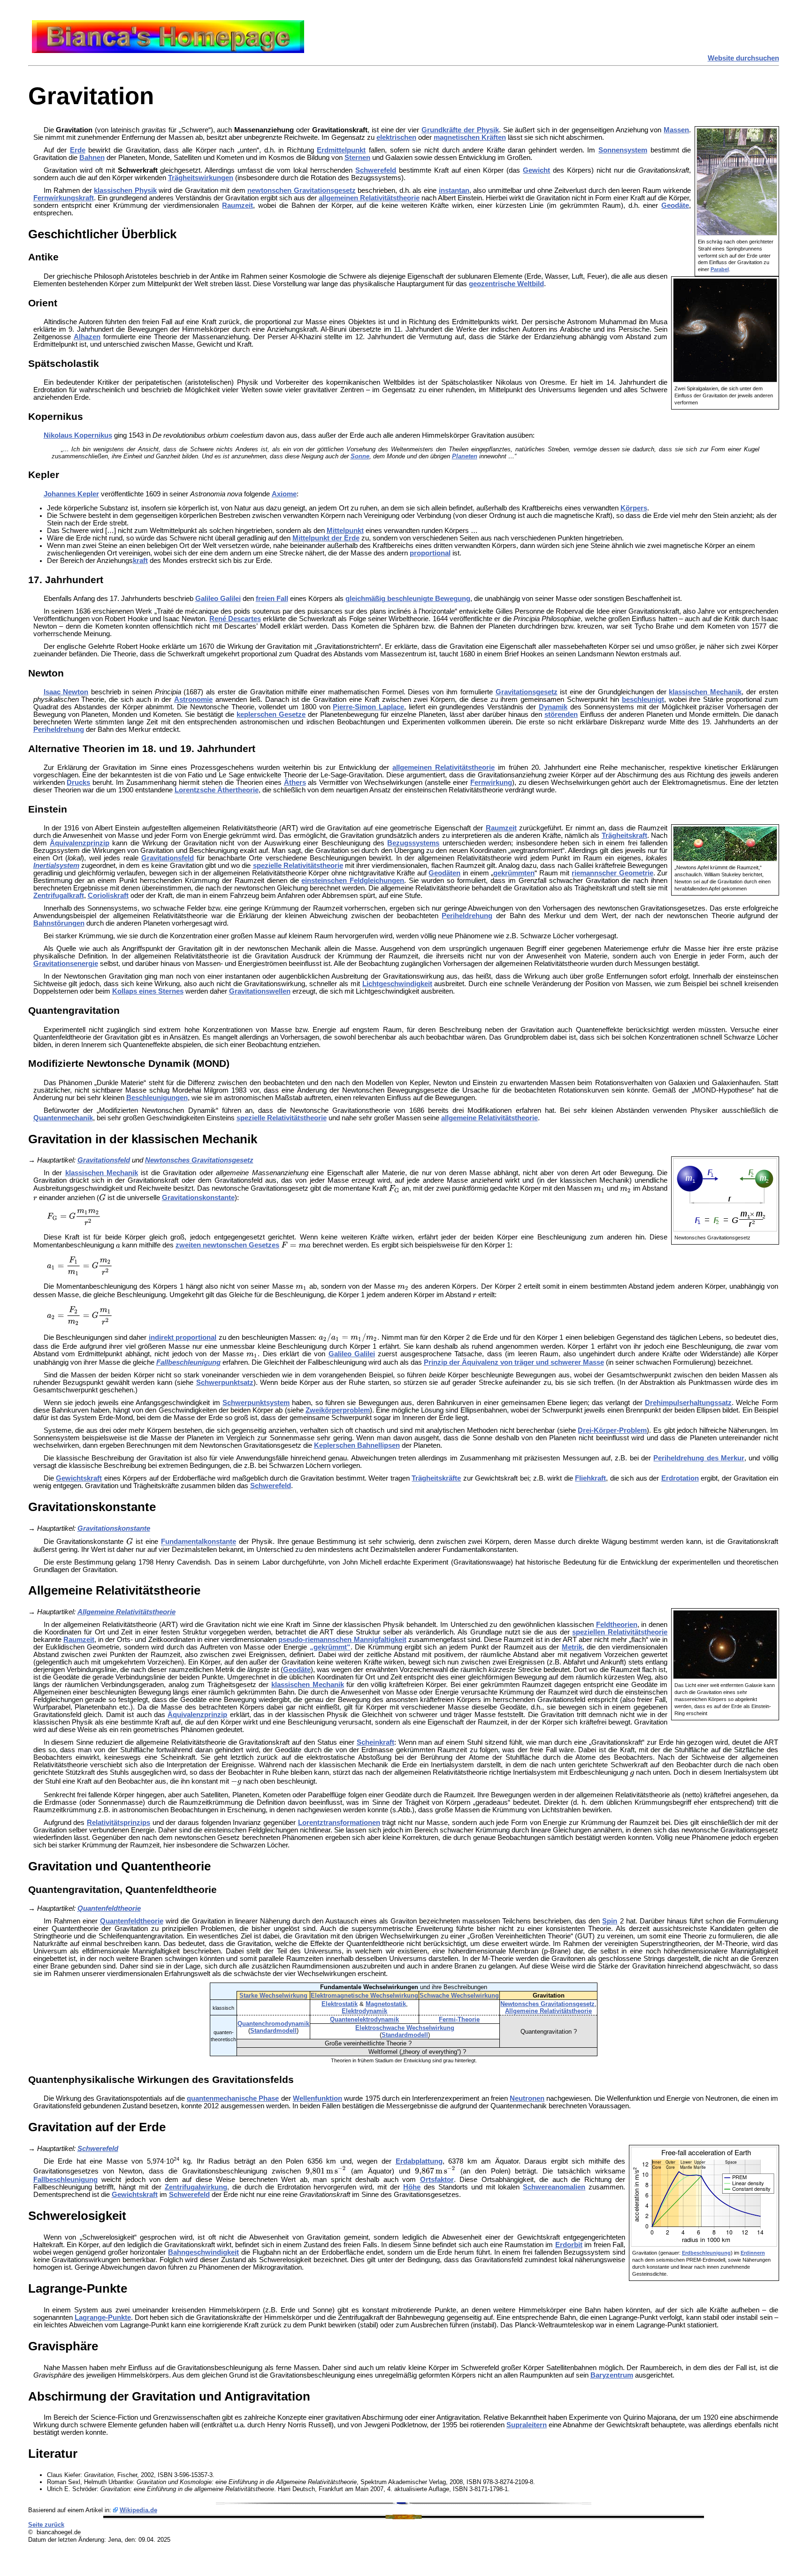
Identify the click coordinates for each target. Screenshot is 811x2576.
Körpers (634, 508)
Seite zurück (46, 2525)
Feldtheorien (617, 1625)
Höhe (412, 2187)
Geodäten (444, 873)
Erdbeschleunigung (706, 2253)
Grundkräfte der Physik (460, 130)
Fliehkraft (590, 1478)
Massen (676, 130)
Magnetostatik (386, 2004)
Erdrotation (680, 1478)
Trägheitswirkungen (201, 178)
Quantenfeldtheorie (109, 1908)
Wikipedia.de (138, 2510)
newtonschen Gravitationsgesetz (302, 190)
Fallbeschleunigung (188, 1362)
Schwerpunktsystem (256, 1403)
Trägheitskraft (624, 836)
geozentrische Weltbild (506, 284)
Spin (610, 1921)
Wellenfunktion (318, 2098)
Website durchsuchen (743, 58)
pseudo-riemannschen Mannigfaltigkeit (342, 1640)
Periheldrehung (59, 729)
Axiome (284, 494)
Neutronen (527, 2098)
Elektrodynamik (364, 2011)
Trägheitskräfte (436, 1478)
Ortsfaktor (437, 2180)
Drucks (78, 783)
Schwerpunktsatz (225, 1383)
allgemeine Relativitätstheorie (490, 1118)
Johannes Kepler (71, 494)
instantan (454, 190)
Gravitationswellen (260, 991)
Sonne (360, 456)
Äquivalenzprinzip (80, 843)
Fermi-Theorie (459, 2019)
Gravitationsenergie (66, 964)
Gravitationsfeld (168, 858)
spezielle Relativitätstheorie (298, 866)
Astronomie (193, 699)
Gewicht (536, 170)
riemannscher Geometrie (612, 873)
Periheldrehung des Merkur (699, 1458)
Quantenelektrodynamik (364, 2019)
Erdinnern (753, 2253)
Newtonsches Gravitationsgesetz (199, 1160)
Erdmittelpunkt (341, 150)
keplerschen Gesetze (271, 714)
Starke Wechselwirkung (273, 1995)
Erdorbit (569, 2245)
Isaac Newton (66, 692)
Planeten (465, 456)
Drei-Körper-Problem (612, 1430)
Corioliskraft (108, 896)
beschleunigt (643, 699)
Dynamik (553, 707)
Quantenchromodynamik (273, 2024)
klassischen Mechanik (705, 692)
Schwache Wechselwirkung (459, 1995)
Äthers (295, 783)
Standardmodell (273, 2031)
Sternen (357, 158)
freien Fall (272, 599)
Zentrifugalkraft (59, 896)
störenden (561, 714)
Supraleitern (527, 2425)
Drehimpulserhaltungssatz (688, 1403)
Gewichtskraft (79, 1478)
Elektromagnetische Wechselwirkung (364, 1995)
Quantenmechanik (63, 1118)
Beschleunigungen (157, 1098)
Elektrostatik (340, 2004)
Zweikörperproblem (338, 1410)
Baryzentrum (612, 2375)
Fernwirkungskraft (64, 198)
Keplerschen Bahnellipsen (357, 1445)
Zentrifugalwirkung (196, 2187)
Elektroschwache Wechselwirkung (405, 2028)
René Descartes (235, 619)
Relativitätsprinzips (119, 1823)
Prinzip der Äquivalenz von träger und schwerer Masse (514, 1362)
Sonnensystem (623, 150)
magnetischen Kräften (470, 137)
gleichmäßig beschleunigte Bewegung (408, 599)
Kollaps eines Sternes (148, 991)
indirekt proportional (183, 1337)
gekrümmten (514, 873)
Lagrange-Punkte (103, 2318)
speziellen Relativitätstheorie (620, 1632)
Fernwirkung (491, 783)
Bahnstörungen (59, 923)
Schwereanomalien (554, 2187)
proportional (430, 553)
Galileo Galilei (218, 599)
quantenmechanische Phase (233, 2098)
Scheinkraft (375, 1742)
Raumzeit (237, 205)
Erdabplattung (419, 2161)
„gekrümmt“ (330, 1647)
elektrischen (396, 137)
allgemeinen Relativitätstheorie (369, 198)
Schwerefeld (376, 170)
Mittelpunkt (345, 531)
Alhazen (87, 337)
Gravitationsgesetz (527, 692)
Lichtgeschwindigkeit (397, 984)
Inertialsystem (56, 866)
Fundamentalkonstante (199, 1542)
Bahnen (92, 158)
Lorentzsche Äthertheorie (217, 790)
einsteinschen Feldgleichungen (353, 881)
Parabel (720, 269)
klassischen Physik (125, 190)
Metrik (572, 1647)
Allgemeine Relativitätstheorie (126, 1612)
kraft (140, 561)
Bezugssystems (413, 843)
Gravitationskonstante (198, 1198)
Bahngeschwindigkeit (203, 2252)
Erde (78, 150)
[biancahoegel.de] (168, 51)
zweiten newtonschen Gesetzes (227, 1245)
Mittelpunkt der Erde (326, 538)
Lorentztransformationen (339, 1823)
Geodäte (675, 205)
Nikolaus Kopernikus (78, 435)
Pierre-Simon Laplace (368, 707)
